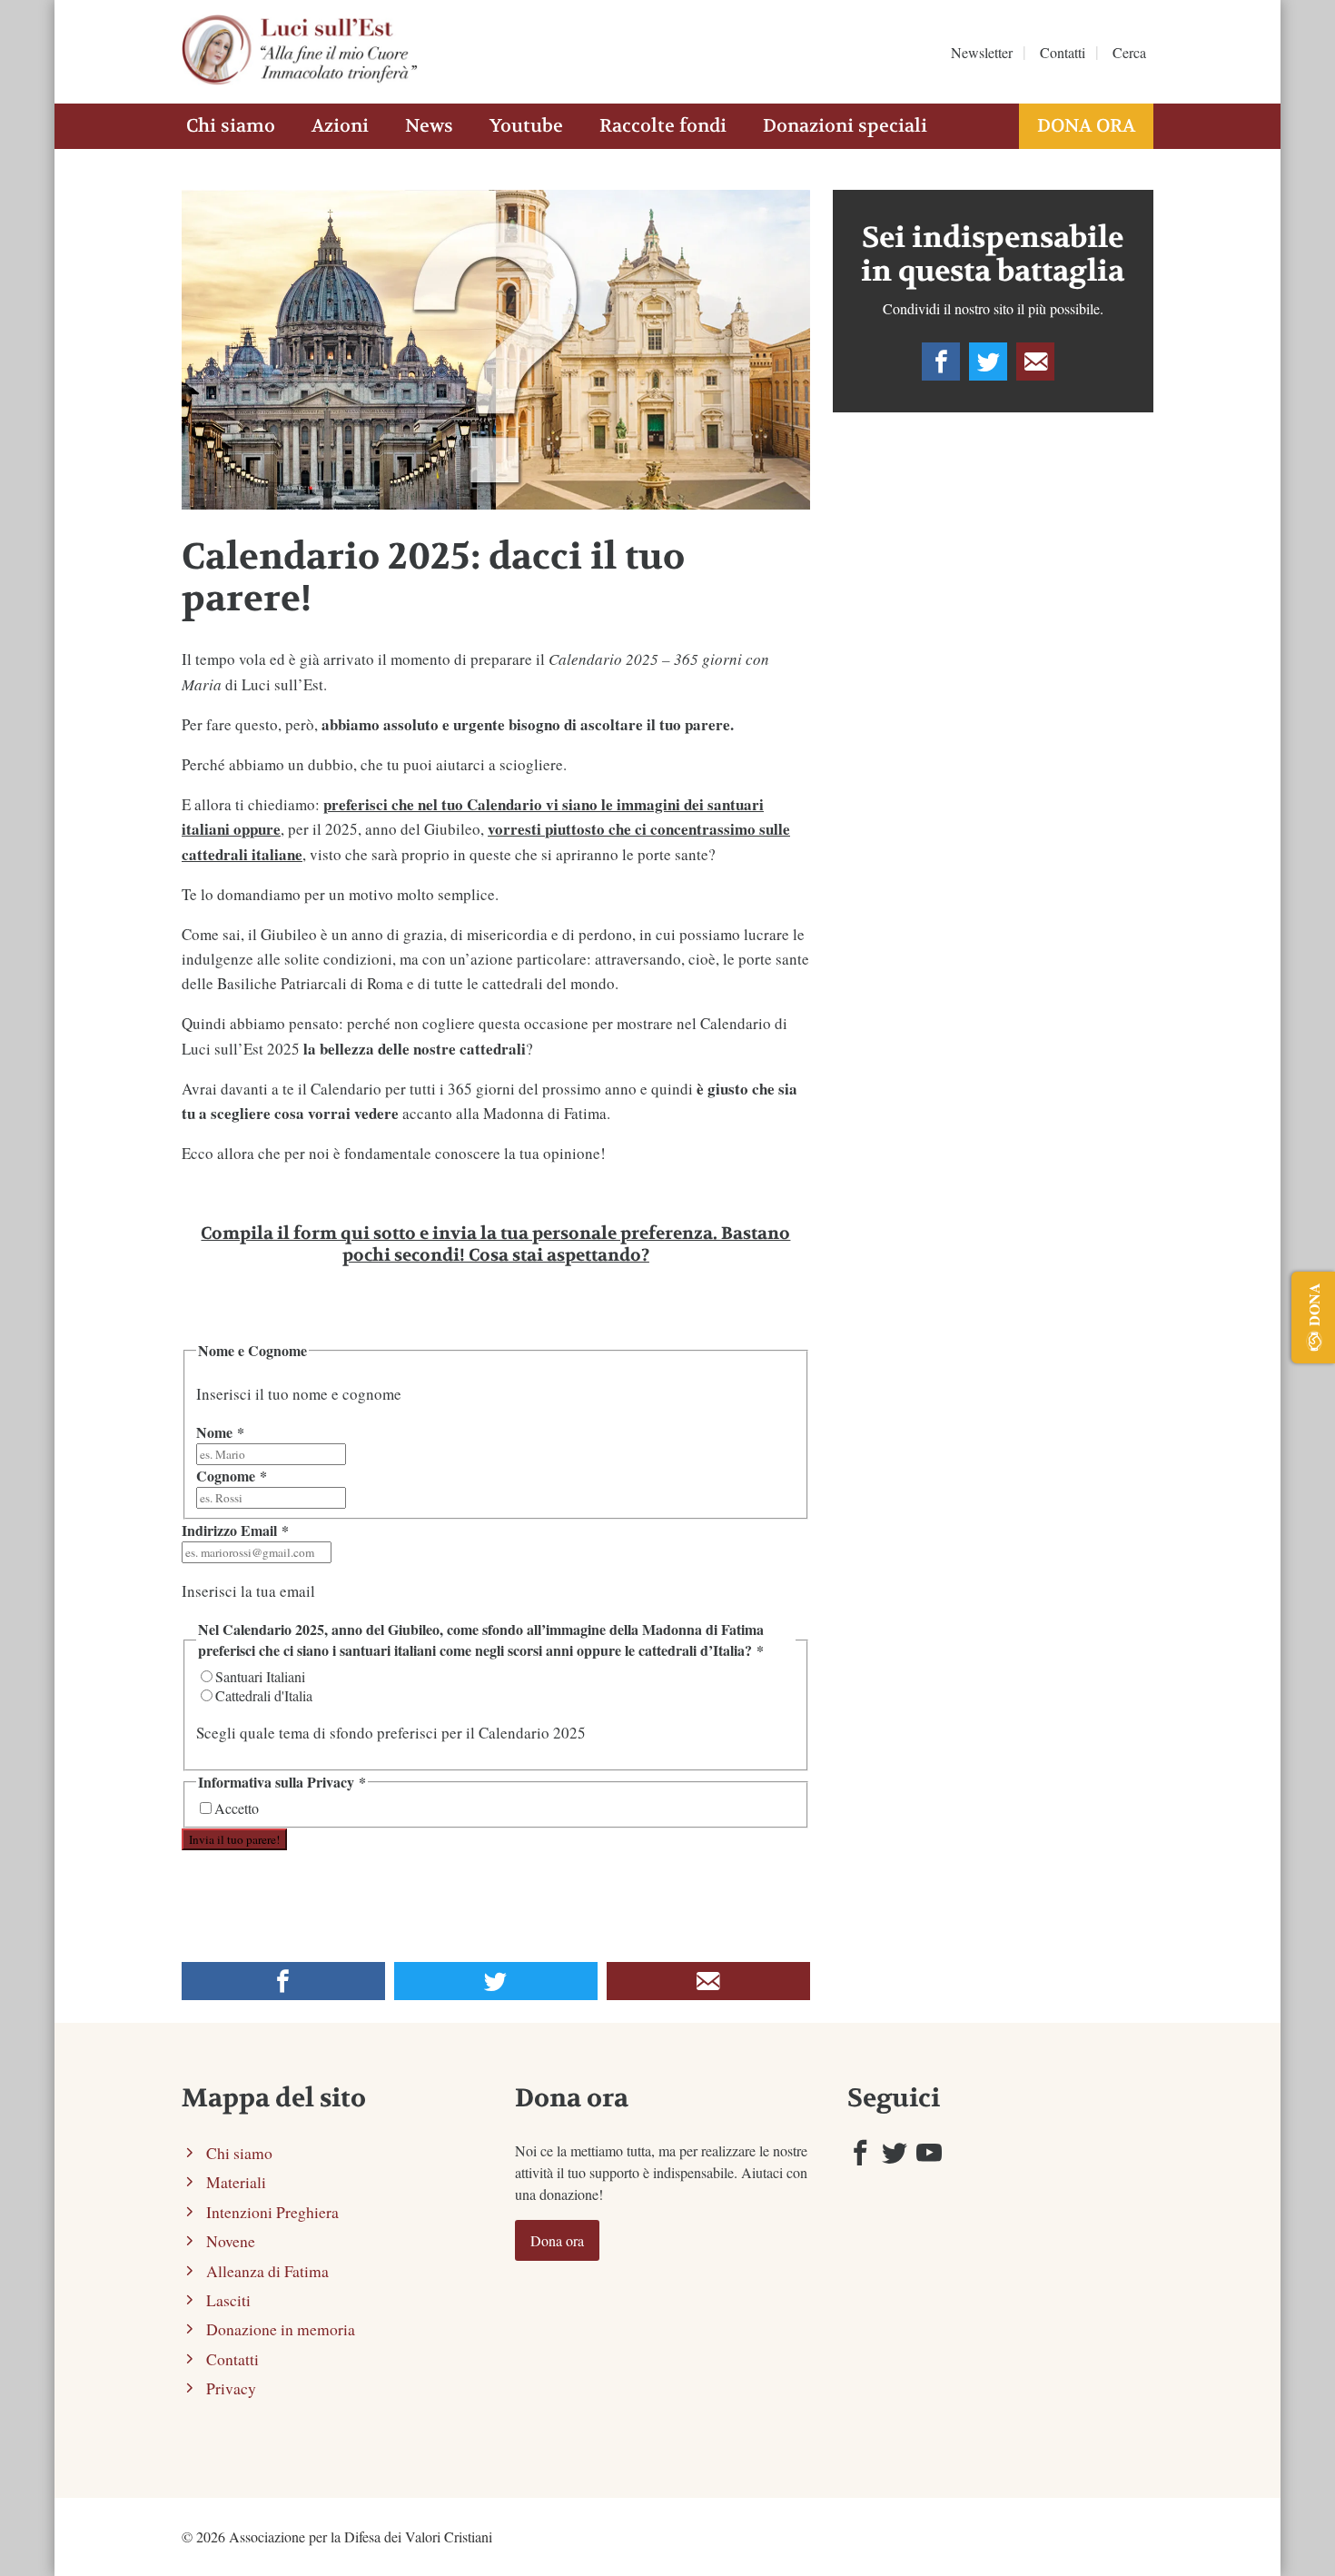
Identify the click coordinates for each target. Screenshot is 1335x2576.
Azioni (340, 126)
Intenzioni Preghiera (272, 2212)
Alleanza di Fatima (267, 2271)
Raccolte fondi (663, 126)
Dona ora (1086, 126)
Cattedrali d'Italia (264, 1695)
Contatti (1063, 52)
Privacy (231, 2388)
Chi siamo (231, 126)
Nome (220, 1432)
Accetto (237, 1808)
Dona (1314, 1304)
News (429, 126)
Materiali (236, 2182)
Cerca (1129, 52)
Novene (231, 2241)
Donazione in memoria (281, 2329)
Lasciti (228, 2300)
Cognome (232, 1476)
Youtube (526, 126)
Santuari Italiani (260, 1676)
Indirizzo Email (235, 1530)
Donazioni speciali (845, 126)
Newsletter (982, 52)
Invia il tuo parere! (234, 1839)
